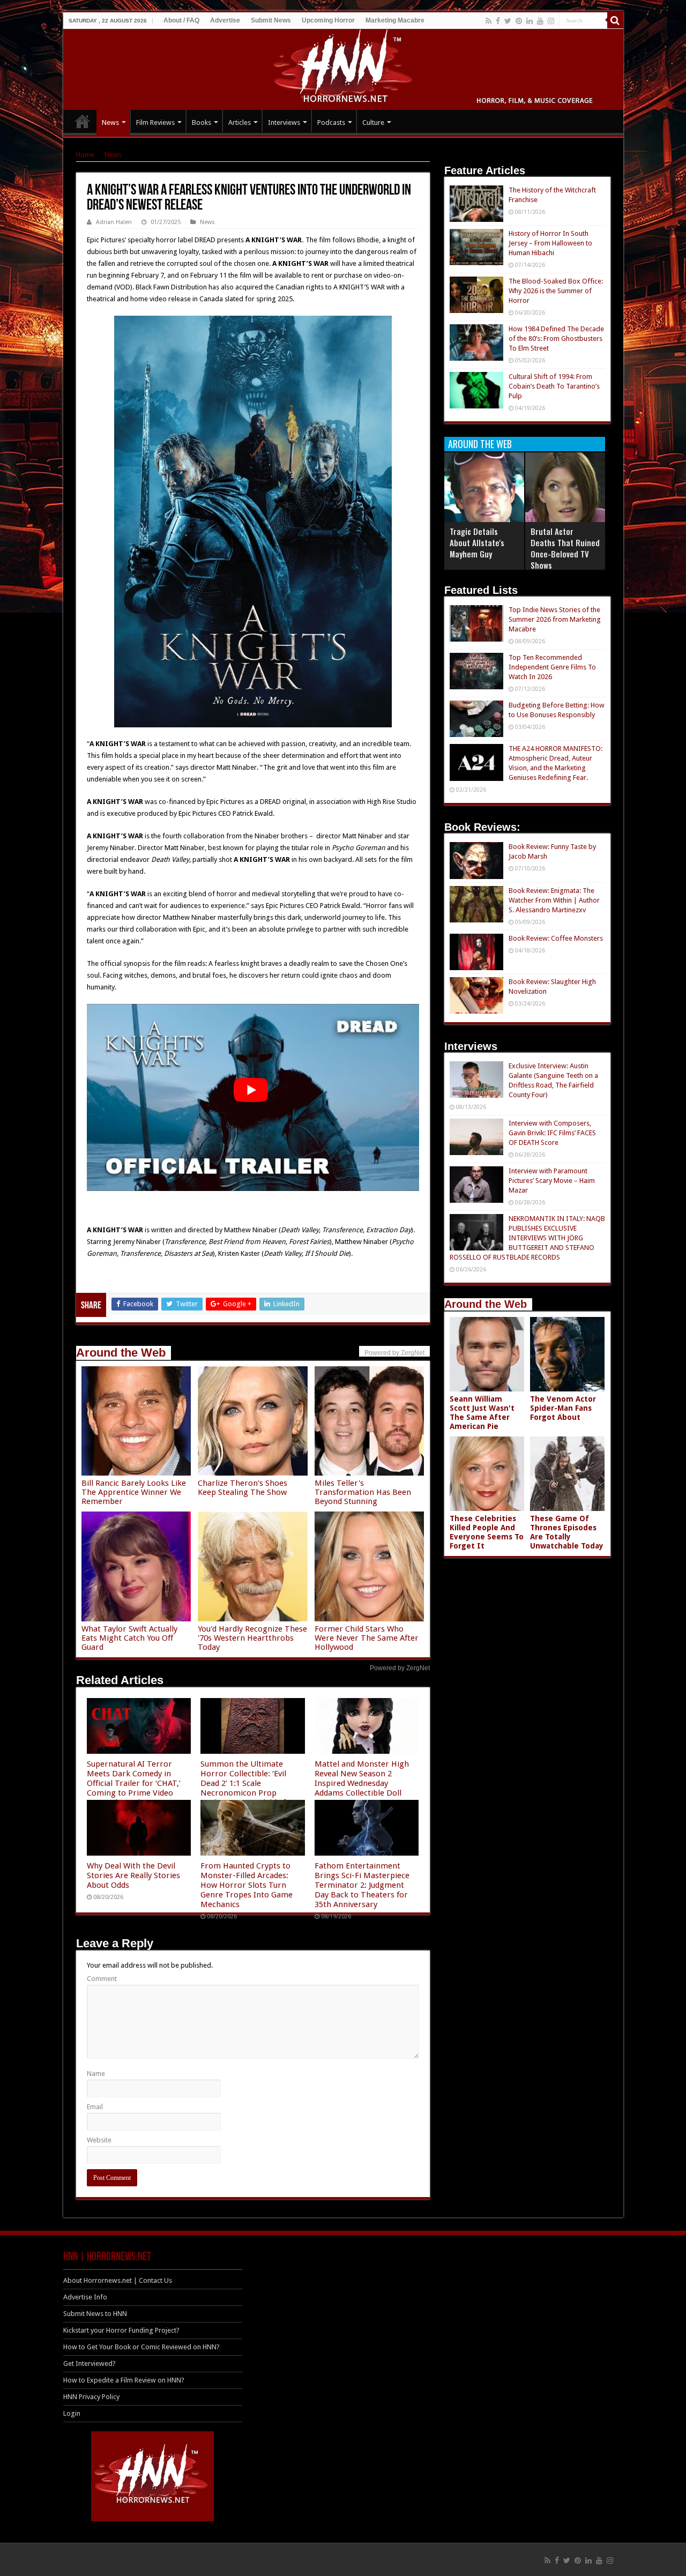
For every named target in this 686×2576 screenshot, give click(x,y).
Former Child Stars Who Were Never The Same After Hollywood (367, 1638)
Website (99, 2140)
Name (96, 2074)
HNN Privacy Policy (91, 2397)
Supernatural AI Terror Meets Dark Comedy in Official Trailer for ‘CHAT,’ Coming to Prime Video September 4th (134, 1783)
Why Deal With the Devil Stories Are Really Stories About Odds (133, 1875)
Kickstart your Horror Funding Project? (121, 2330)
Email (95, 2107)
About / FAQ (181, 20)
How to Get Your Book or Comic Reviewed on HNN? (141, 2347)
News (110, 122)
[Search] (615, 20)
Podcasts (331, 122)
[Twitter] (508, 21)
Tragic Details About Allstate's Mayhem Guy (477, 542)
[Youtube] (540, 21)
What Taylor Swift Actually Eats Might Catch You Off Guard (129, 1638)
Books (202, 122)
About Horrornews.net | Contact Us (118, 2280)
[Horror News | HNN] (343, 68)
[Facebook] (498, 21)
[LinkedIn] (530, 21)
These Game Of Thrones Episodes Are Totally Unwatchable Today (567, 1532)
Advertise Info (85, 2297)
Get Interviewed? (90, 2363)
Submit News (271, 20)
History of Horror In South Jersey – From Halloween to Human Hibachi (550, 243)
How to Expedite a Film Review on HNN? (124, 2380)
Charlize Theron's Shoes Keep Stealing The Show (243, 1488)
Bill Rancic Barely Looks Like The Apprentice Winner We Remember (134, 1492)
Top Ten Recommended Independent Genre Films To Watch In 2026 (552, 667)
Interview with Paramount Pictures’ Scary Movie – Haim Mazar (552, 1181)
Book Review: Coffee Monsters (556, 938)
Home (85, 155)
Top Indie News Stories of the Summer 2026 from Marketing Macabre (555, 619)
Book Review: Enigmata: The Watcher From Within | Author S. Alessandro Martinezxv (554, 900)
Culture (373, 122)
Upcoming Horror (328, 20)
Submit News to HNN (95, 2314)
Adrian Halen (114, 222)
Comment (102, 1979)
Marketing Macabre (395, 20)
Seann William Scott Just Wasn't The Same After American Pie (482, 1413)
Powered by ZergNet (400, 1668)
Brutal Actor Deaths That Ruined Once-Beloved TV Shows (565, 548)
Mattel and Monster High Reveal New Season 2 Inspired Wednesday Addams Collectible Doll (362, 1778)
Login (72, 2413)
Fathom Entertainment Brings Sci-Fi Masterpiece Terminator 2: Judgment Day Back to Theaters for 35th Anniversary (362, 1885)
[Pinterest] (519, 21)
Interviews (284, 122)
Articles (240, 122)
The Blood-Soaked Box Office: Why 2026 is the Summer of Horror (556, 291)
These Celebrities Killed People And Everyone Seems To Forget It (487, 1532)
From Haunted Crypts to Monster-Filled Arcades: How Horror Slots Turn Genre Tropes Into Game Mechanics (247, 1885)
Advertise (225, 20)
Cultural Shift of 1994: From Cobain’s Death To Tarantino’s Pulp (554, 386)
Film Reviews (155, 122)
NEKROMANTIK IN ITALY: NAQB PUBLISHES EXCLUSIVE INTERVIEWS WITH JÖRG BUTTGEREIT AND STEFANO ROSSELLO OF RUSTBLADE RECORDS (527, 1238)
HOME (83, 121)
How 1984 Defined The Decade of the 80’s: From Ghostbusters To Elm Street (556, 338)
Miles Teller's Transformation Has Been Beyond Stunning (363, 1492)
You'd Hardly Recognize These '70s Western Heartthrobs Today (252, 1638)
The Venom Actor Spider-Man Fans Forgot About (563, 1408)
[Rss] (489, 21)
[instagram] (551, 21)
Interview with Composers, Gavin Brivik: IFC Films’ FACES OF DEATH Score (552, 1133)
